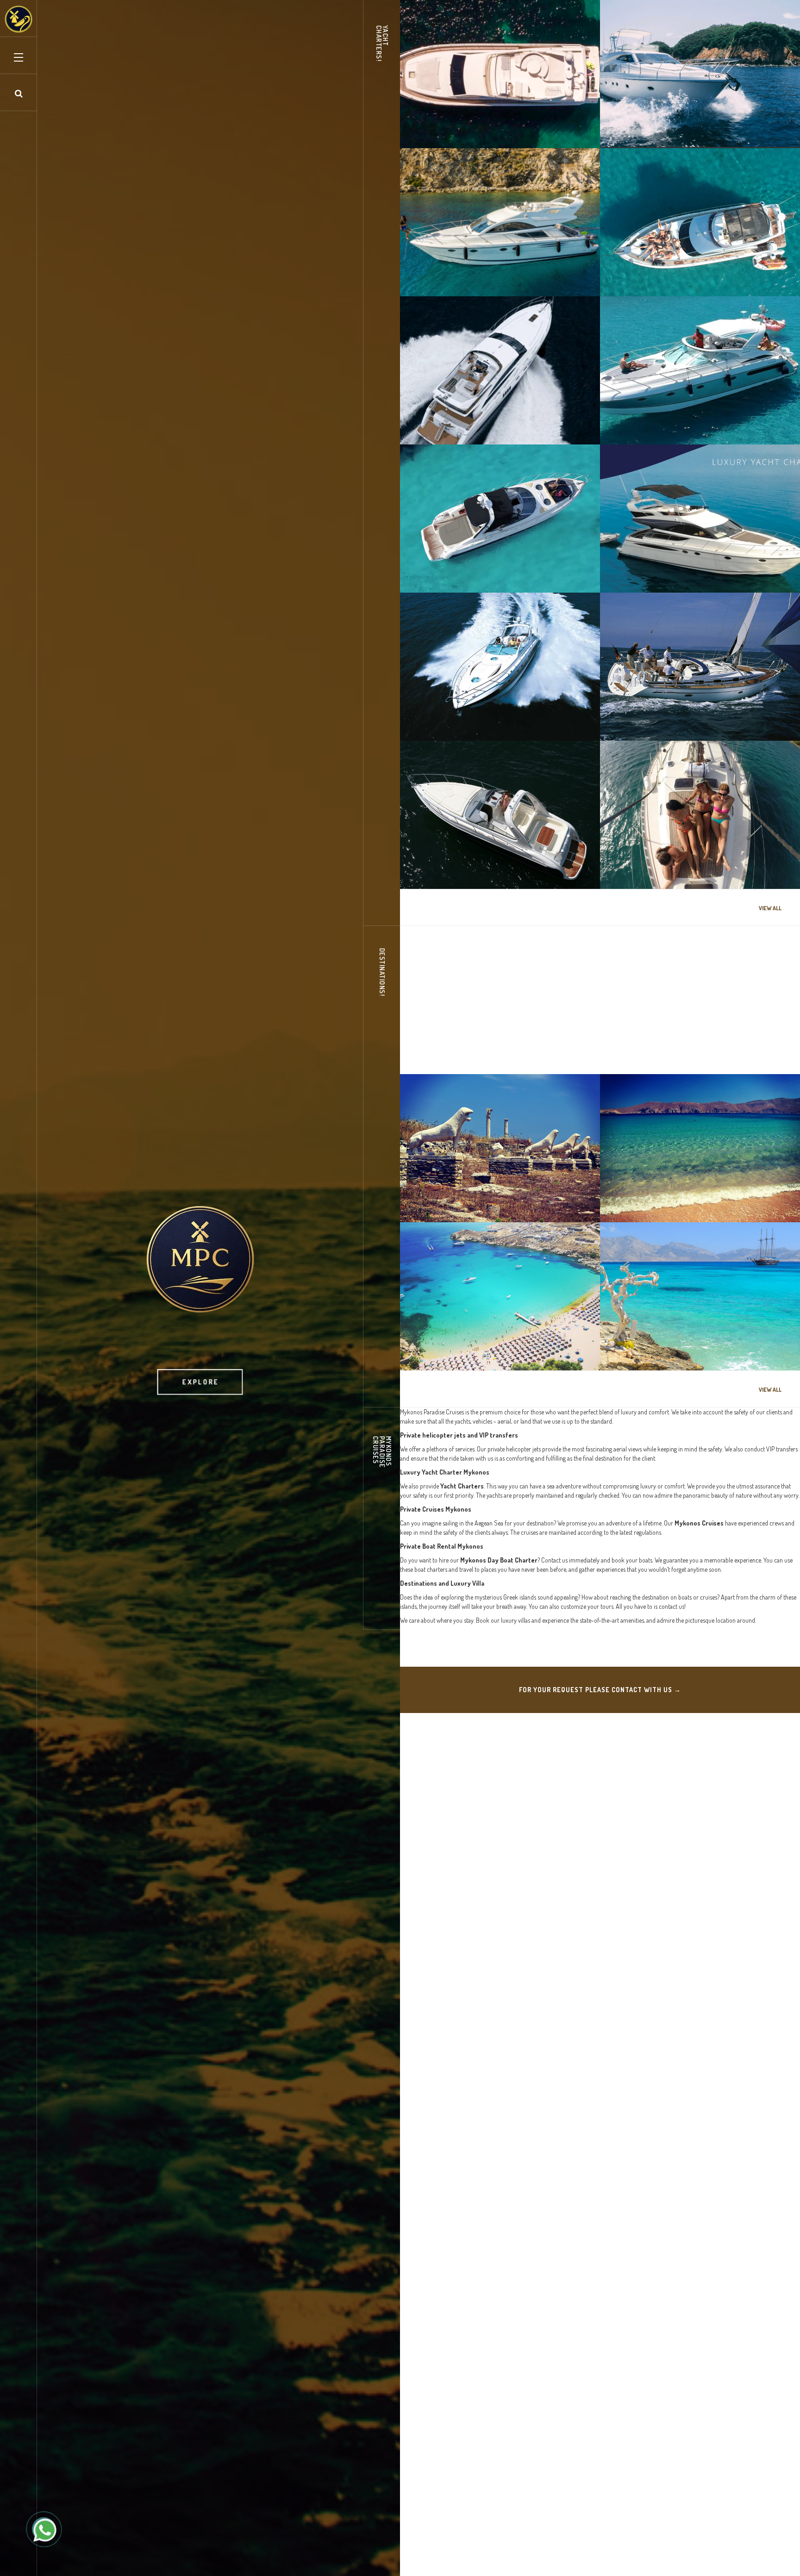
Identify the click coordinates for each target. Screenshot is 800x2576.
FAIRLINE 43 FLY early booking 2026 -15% (493, 270)
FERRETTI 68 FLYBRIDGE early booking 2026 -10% (498, 117)
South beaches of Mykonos (467, 1344)
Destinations (434, 1060)
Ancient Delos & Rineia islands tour (481, 1196)
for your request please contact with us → (600, 1690)
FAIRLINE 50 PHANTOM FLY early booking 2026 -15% (691, 562)
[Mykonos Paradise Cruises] (19, 19)
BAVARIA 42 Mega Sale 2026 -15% (679, 715)
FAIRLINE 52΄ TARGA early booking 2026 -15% (500, 715)
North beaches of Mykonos (667, 1196)
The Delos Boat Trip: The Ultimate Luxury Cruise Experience (492, 1043)
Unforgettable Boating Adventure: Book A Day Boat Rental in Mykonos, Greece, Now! (694, 1043)
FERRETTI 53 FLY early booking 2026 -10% (695, 122)
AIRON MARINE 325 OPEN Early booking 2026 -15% (498, 858)
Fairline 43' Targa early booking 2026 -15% (694, 419)
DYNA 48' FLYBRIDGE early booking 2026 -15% (691, 265)
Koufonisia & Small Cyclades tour (678, 1344)
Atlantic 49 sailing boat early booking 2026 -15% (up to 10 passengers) (695, 858)
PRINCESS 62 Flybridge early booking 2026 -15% (495, 413)
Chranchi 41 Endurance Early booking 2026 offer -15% (495, 562)
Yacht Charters (437, 134)
